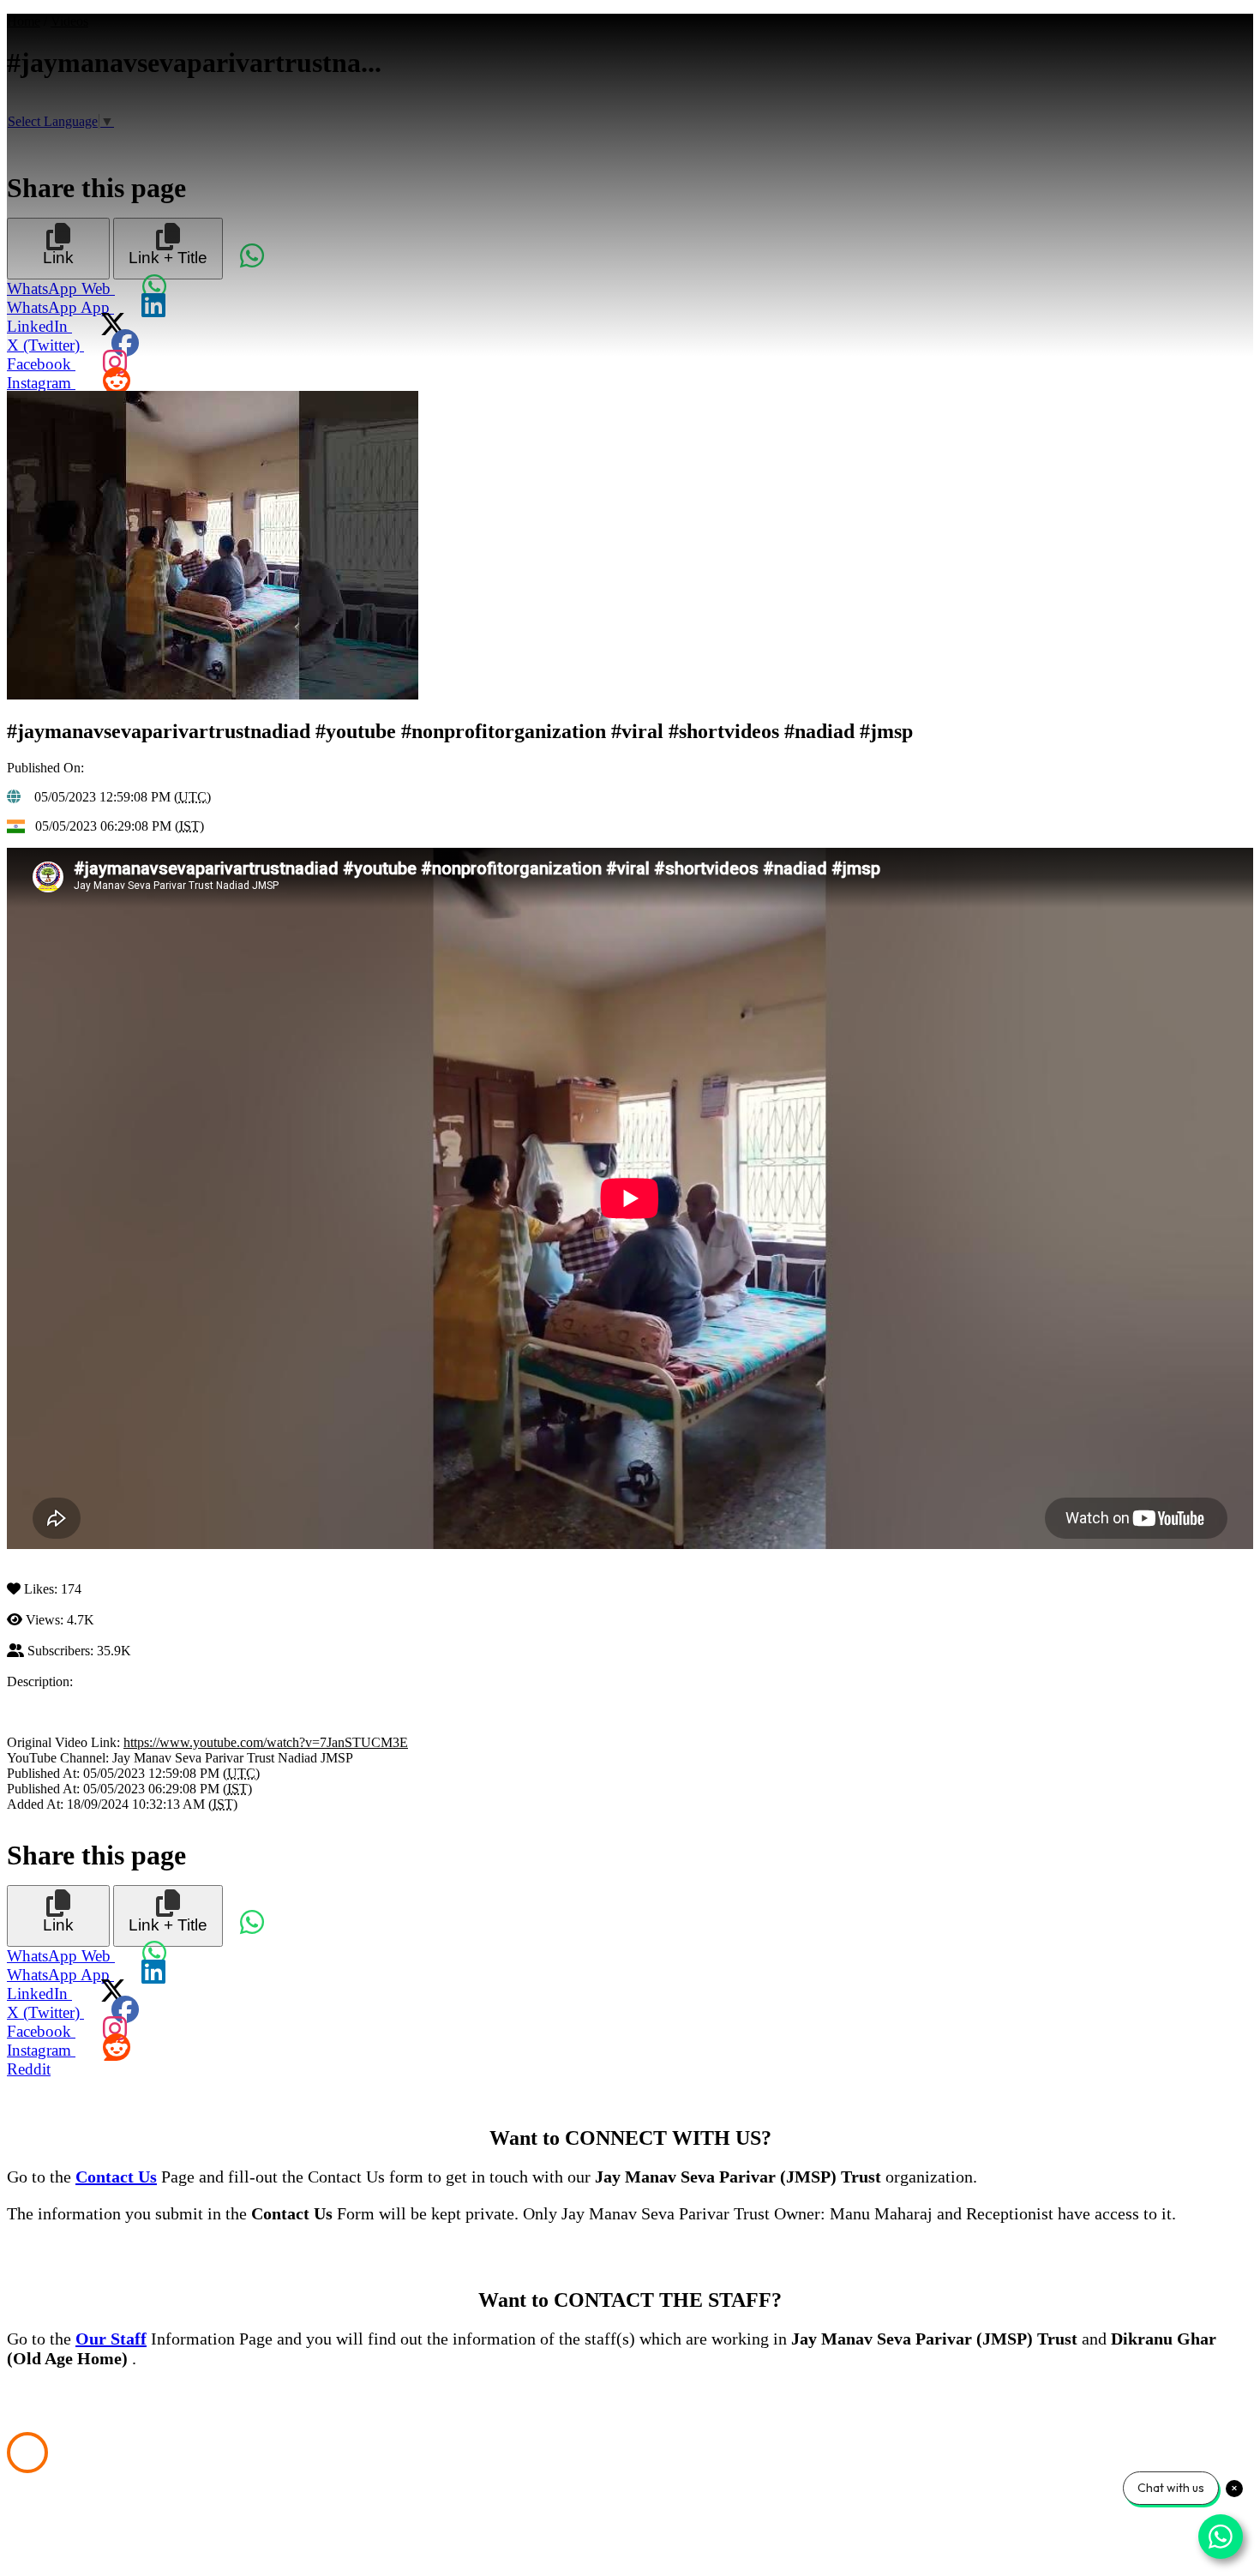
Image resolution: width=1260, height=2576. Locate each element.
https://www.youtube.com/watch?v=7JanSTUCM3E (266, 1742)
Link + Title (168, 258)
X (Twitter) (45, 345)
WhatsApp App (60, 307)
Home (24, 21)
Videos (69, 21)
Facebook (41, 364)
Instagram (41, 383)
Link (58, 258)
